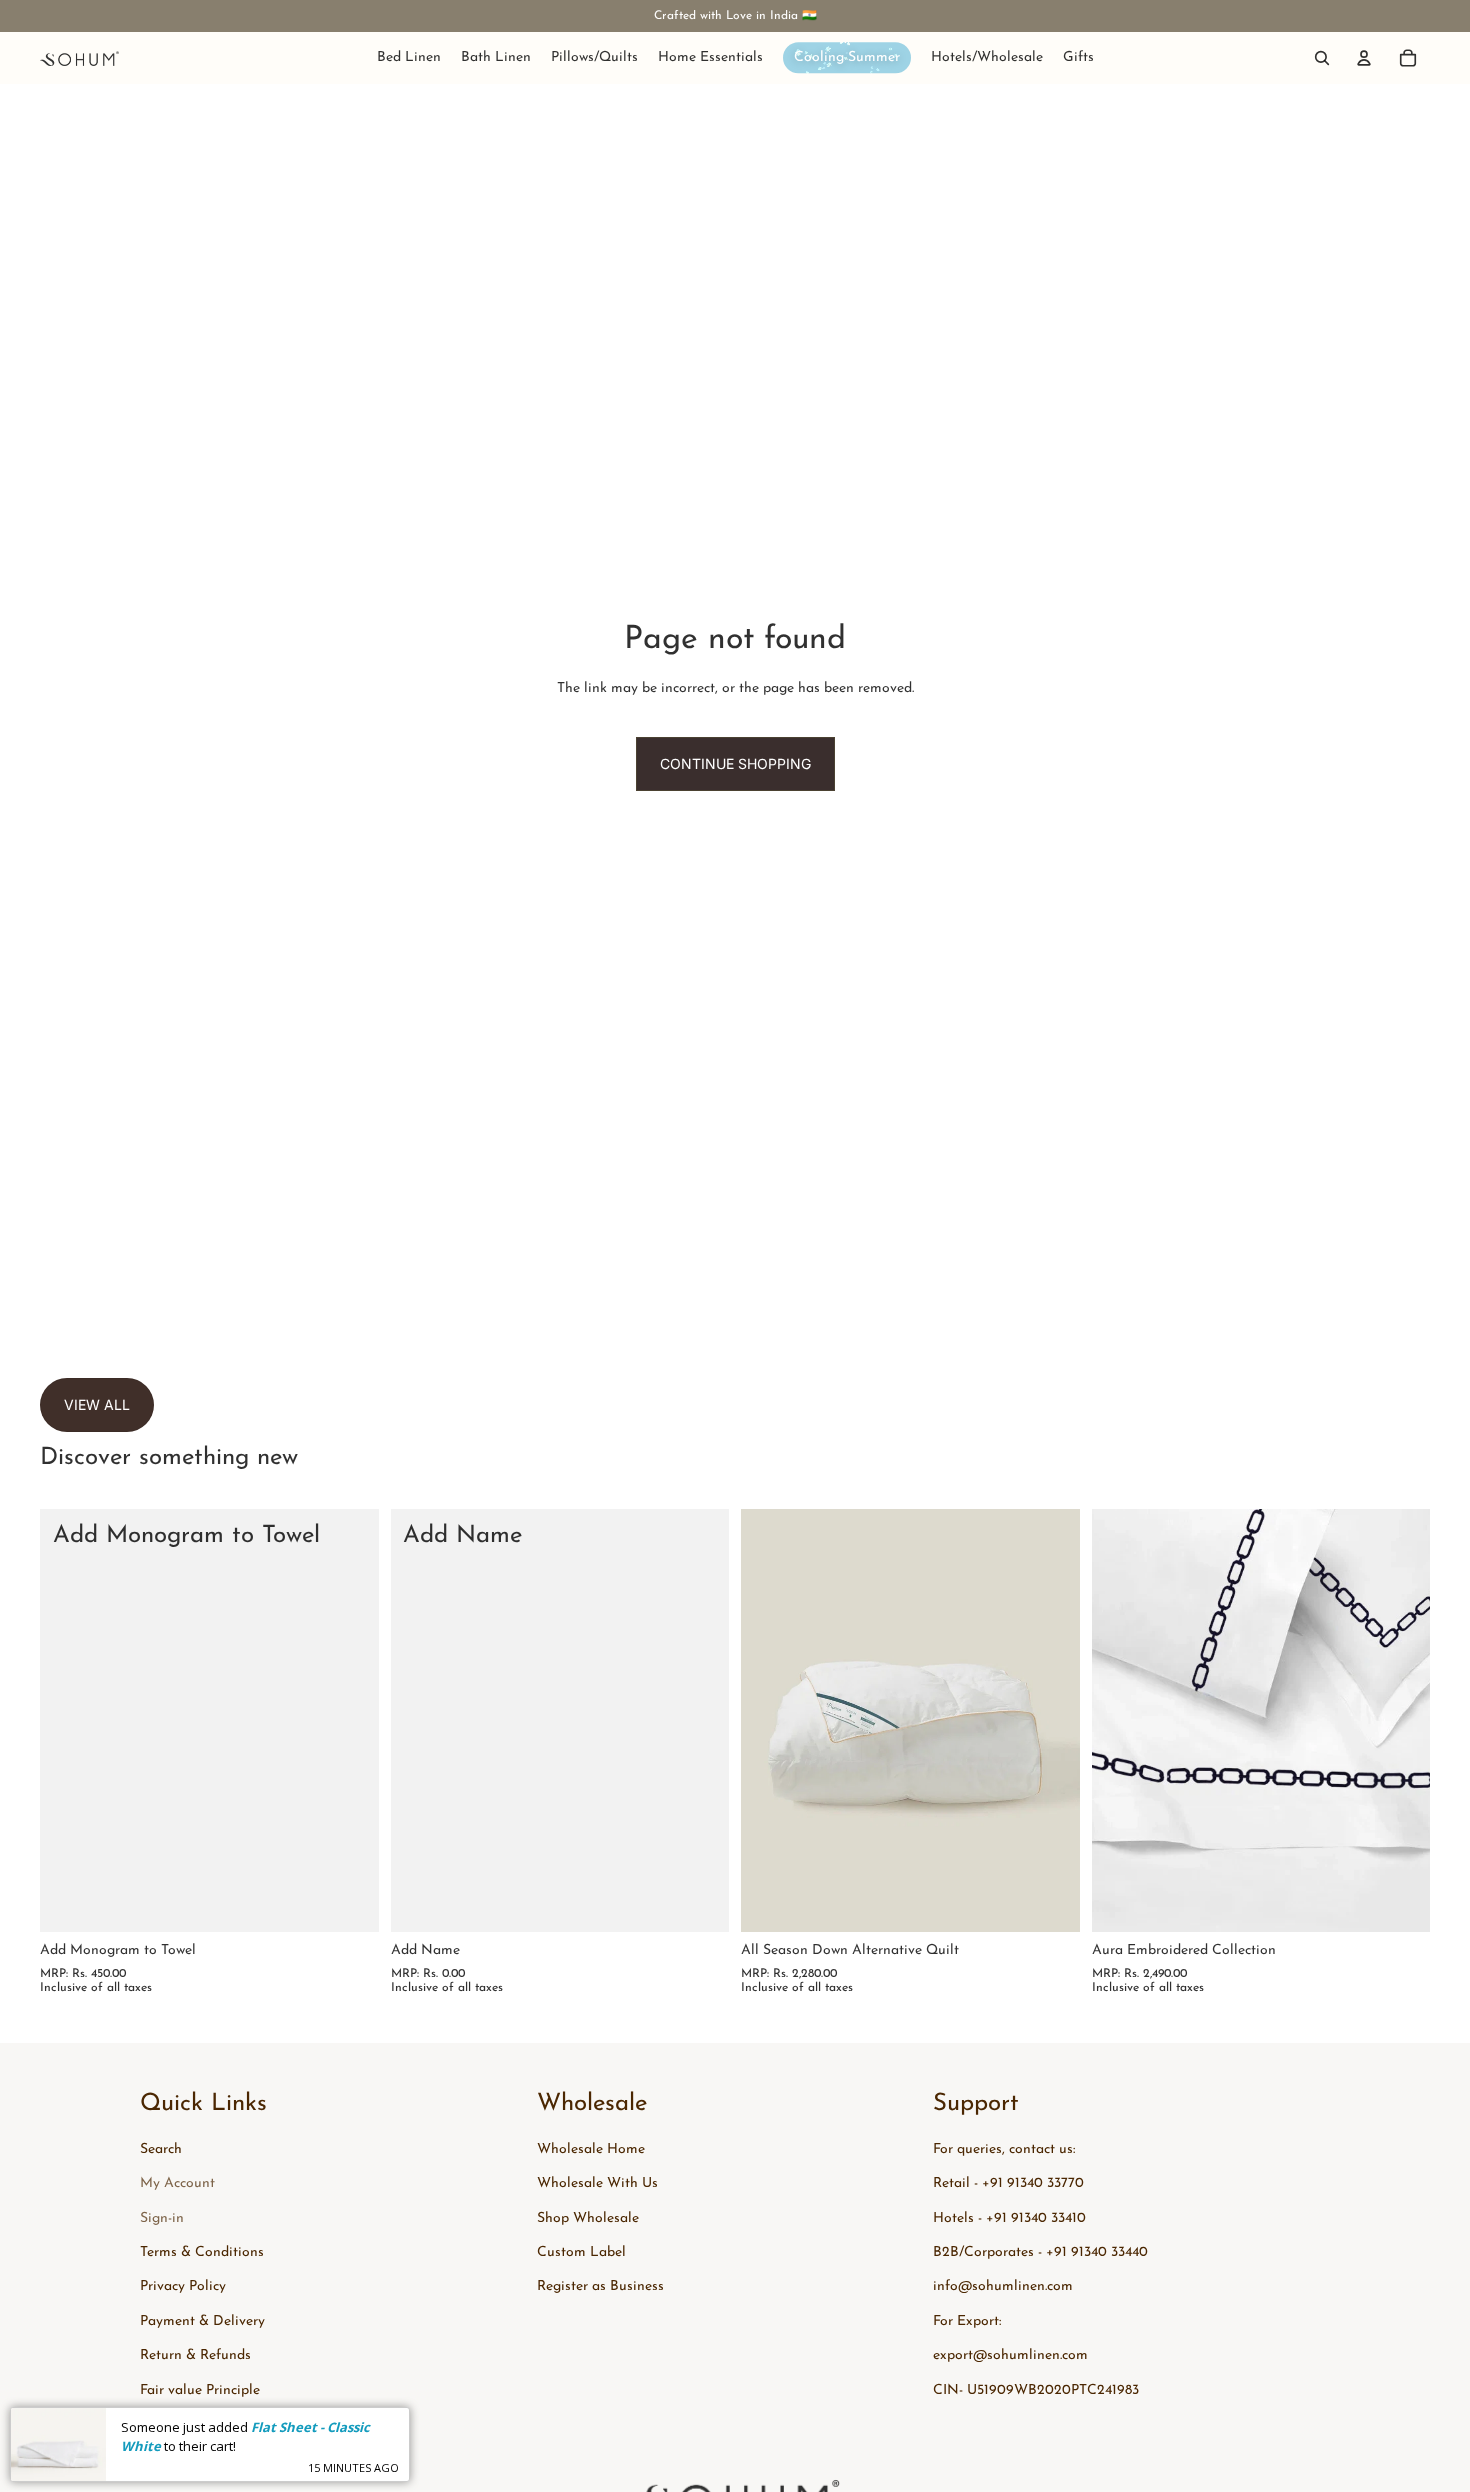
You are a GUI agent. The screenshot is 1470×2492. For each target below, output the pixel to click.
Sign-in (162, 2218)
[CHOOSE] (1049, 1902)
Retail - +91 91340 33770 (1008, 2183)
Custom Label (581, 2252)
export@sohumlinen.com (1010, 2355)
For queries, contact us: (1004, 2149)
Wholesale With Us (597, 2183)
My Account (177, 2183)
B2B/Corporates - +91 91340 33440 (1040, 2252)
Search (161, 2149)
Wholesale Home (591, 2149)
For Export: (967, 2321)
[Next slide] (1050, 1721)
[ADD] (348, 1902)
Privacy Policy (183, 2286)
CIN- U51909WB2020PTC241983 (1036, 2390)
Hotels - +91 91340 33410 (1009, 2218)
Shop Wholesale (588, 2218)
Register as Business (600, 2286)
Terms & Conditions (202, 2252)
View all (97, 1404)
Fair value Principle (200, 2390)
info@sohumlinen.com (1003, 2286)
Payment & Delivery (202, 2321)
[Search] (1322, 58)
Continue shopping (735, 763)
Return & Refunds (195, 2355)
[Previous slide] (771, 1721)
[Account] (1364, 58)
